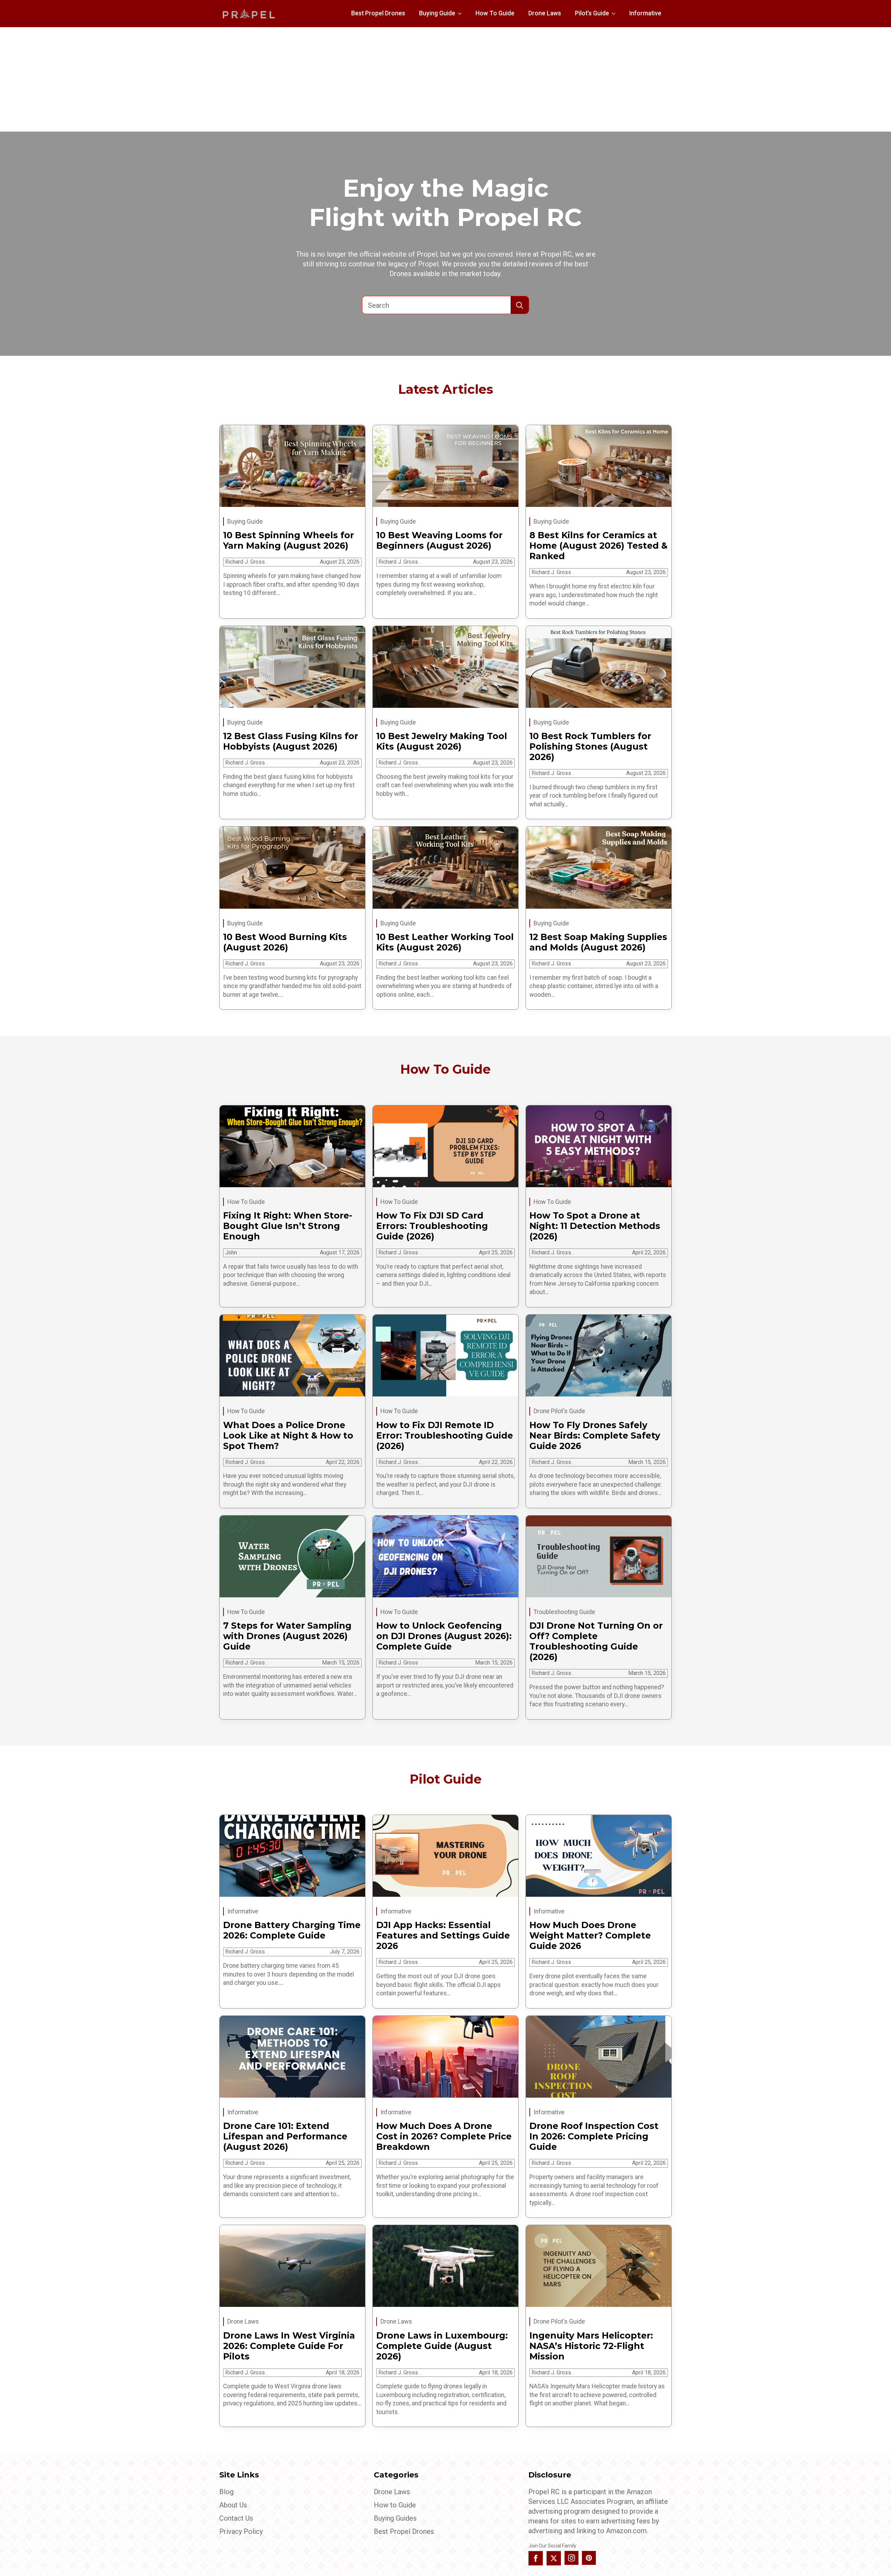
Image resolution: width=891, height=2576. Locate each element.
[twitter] (554, 2558)
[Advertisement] (445, 79)
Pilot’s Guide (592, 13)
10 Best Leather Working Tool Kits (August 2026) (445, 942)
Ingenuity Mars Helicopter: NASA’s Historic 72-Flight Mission (591, 2346)
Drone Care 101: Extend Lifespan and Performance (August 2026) (285, 2136)
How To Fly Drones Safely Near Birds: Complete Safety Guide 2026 (595, 1435)
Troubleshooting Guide (564, 1612)
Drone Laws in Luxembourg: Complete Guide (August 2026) (442, 2346)
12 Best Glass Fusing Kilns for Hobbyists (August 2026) (291, 741)
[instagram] (571, 2558)
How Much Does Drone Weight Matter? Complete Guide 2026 (590, 1935)
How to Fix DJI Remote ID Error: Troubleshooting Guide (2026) (445, 1435)
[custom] (589, 2558)
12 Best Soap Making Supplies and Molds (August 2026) (598, 942)
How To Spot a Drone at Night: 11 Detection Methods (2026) (595, 1226)
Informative (645, 13)
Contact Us (236, 2518)
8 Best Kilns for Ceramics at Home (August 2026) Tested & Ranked (598, 546)
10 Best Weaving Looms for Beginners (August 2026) (439, 540)
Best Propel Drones (378, 13)
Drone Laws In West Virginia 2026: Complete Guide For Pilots (289, 2346)
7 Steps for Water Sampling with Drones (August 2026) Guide (287, 1636)
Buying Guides (395, 2518)
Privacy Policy (241, 2531)
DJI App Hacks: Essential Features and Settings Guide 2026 (443, 1935)
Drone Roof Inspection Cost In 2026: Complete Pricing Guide (594, 2136)
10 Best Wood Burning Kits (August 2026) (285, 942)
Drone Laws (545, 13)
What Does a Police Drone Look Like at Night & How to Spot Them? (288, 1435)
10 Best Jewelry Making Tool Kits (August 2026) (442, 741)
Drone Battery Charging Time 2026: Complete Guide (292, 1930)
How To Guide (495, 13)
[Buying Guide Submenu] (462, 14)
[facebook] (536, 2558)
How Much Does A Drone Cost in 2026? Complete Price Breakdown (444, 2136)
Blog (226, 2492)
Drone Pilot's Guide (559, 1411)
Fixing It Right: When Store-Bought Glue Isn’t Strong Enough (288, 1226)
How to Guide (395, 2505)
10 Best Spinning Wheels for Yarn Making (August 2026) (289, 540)
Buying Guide (437, 13)
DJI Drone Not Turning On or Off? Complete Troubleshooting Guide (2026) (596, 1641)
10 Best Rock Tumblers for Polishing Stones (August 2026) (590, 746)
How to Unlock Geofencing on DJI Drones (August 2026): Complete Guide (444, 1636)
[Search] (520, 305)
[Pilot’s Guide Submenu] (616, 14)
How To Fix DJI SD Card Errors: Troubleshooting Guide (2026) (432, 1226)
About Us (233, 2505)
